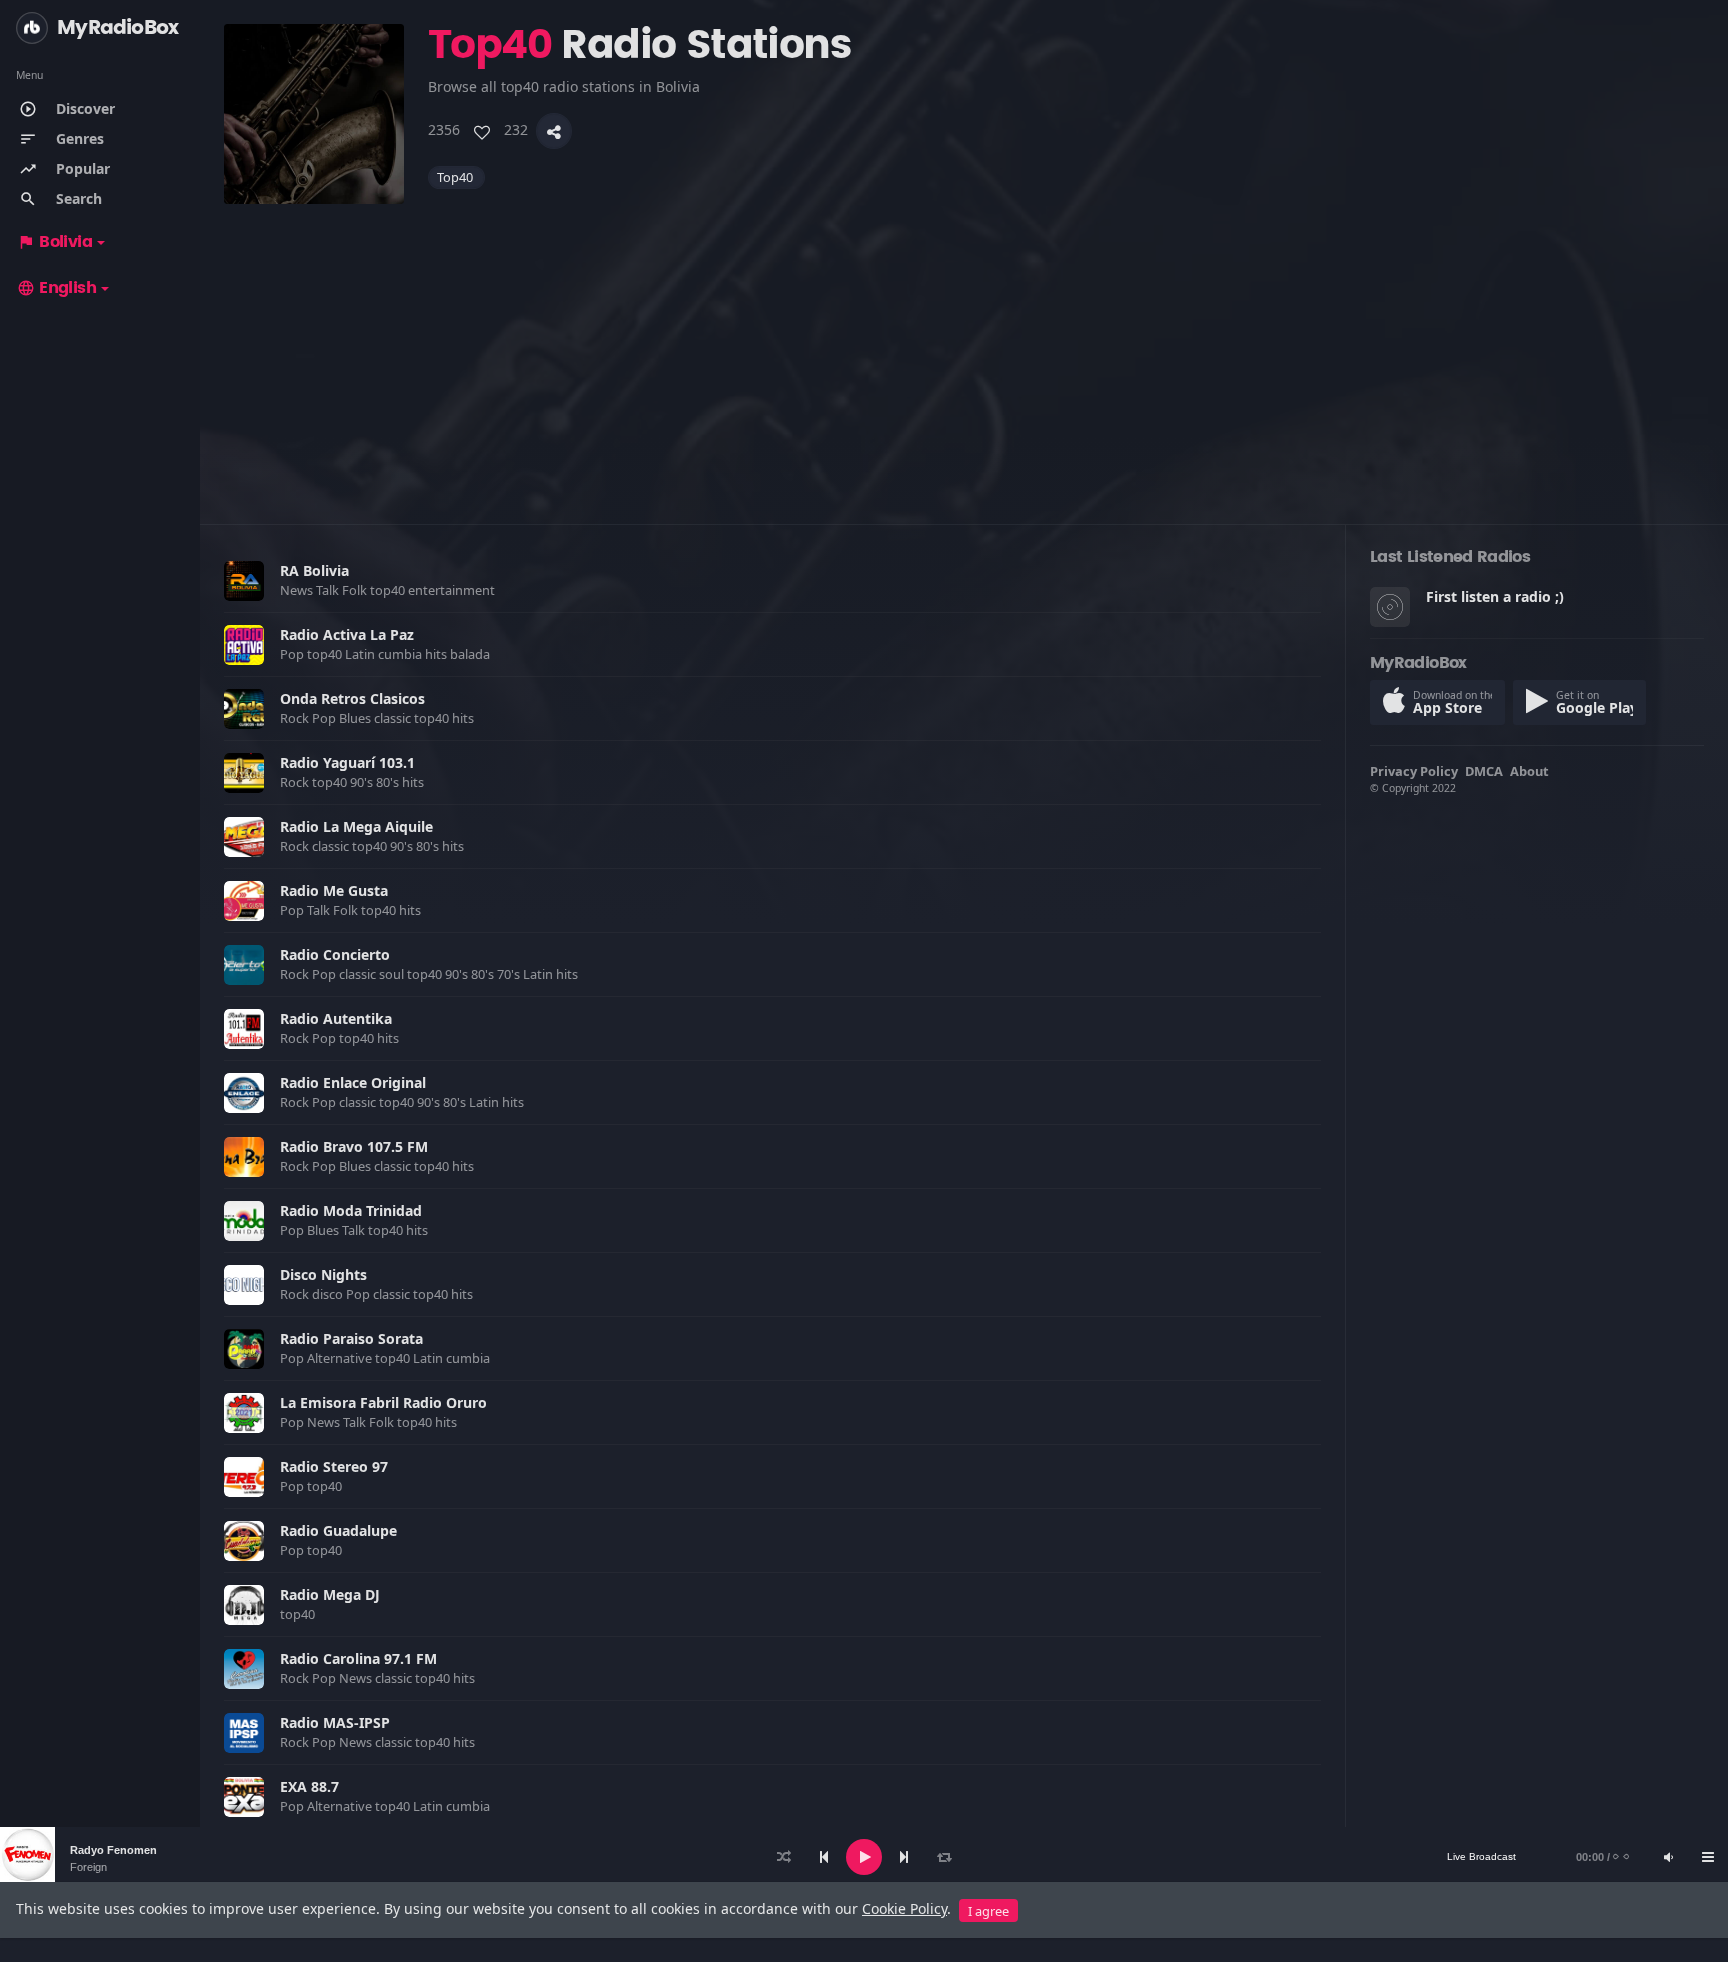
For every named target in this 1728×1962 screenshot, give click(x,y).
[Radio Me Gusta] (244, 901)
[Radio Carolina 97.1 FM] (244, 1669)
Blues (356, 718)
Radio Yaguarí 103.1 (347, 762)
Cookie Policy (904, 1908)
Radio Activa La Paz (347, 634)
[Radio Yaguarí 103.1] (244, 773)
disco (329, 1294)
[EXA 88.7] (244, 1797)
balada (471, 654)
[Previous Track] (824, 1857)
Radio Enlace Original (353, 1082)
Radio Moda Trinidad (351, 1210)
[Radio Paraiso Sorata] (244, 1349)
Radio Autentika (336, 1018)
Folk (356, 590)
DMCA (1484, 771)
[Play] (864, 1857)
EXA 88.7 (309, 1786)
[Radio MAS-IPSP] (244, 1733)
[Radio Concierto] (244, 965)
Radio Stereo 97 (334, 1466)
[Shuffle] (784, 1857)
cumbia (401, 654)
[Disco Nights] (244, 1285)
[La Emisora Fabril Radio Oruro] (244, 1413)
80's (389, 782)
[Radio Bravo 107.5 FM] (244, 1157)
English (56, 288)
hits (437, 654)
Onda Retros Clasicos (352, 698)
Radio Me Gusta (334, 890)
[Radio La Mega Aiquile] (244, 837)
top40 (456, 177)
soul (393, 974)
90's (363, 782)
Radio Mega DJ (330, 1594)
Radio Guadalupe (338, 1530)
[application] (864, 1857)
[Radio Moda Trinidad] (244, 1221)
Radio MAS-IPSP (335, 1722)
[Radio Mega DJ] (244, 1605)
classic (394, 718)
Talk (329, 590)
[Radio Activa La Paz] (244, 645)
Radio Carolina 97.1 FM (358, 1658)
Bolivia (54, 242)
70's (510, 974)
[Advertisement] (824, 344)
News (298, 590)
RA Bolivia (314, 570)
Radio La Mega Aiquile (356, 826)
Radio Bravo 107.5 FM (354, 1146)
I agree (988, 1911)
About (1529, 771)
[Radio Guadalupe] (244, 1541)
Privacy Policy (1414, 771)
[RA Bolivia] (244, 581)
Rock (296, 718)
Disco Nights (323, 1274)
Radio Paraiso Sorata (351, 1338)
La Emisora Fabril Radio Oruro (383, 1402)
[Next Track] (904, 1857)
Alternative (341, 1358)
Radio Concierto (335, 954)
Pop (293, 654)
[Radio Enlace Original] (244, 1093)
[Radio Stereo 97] (244, 1477)
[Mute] (1668, 1857)
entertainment (453, 590)
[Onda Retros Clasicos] (244, 709)
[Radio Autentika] (244, 1029)
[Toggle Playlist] (1708, 1857)
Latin (361, 654)
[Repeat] (944, 1857)
